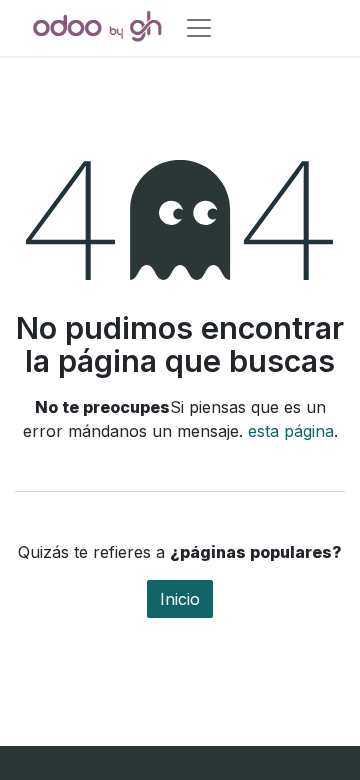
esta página (291, 431)
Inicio (180, 599)
